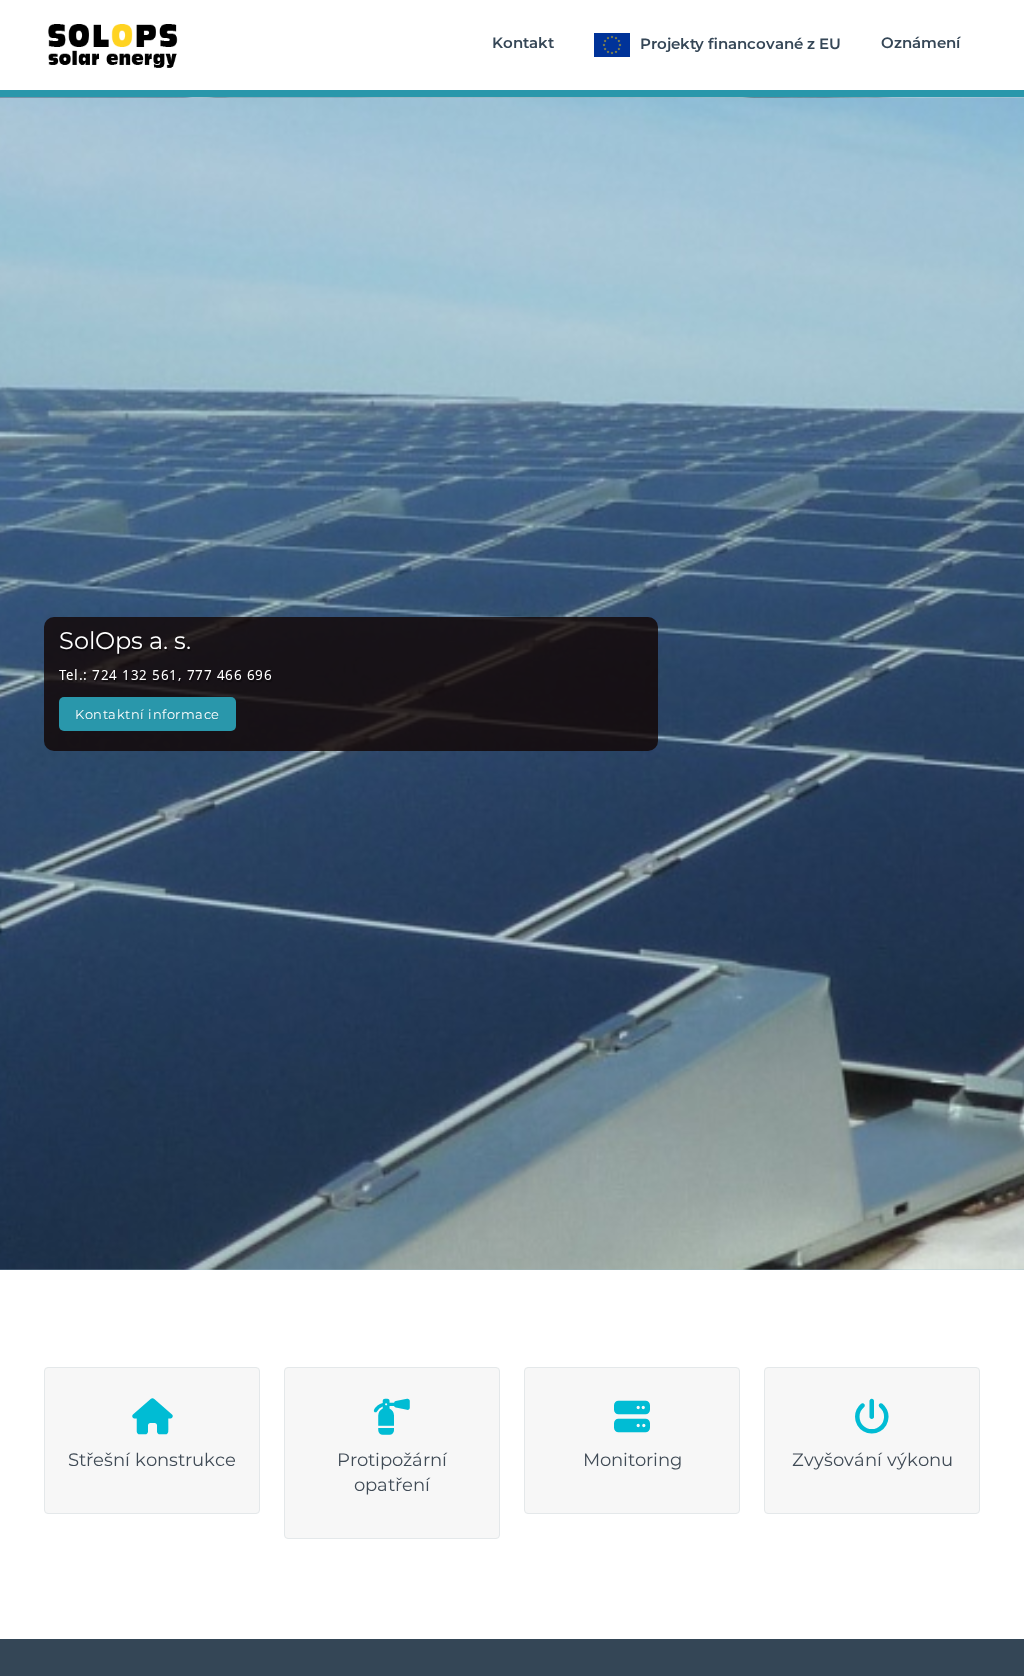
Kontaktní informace (147, 714)
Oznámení (920, 42)
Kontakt (523, 42)
